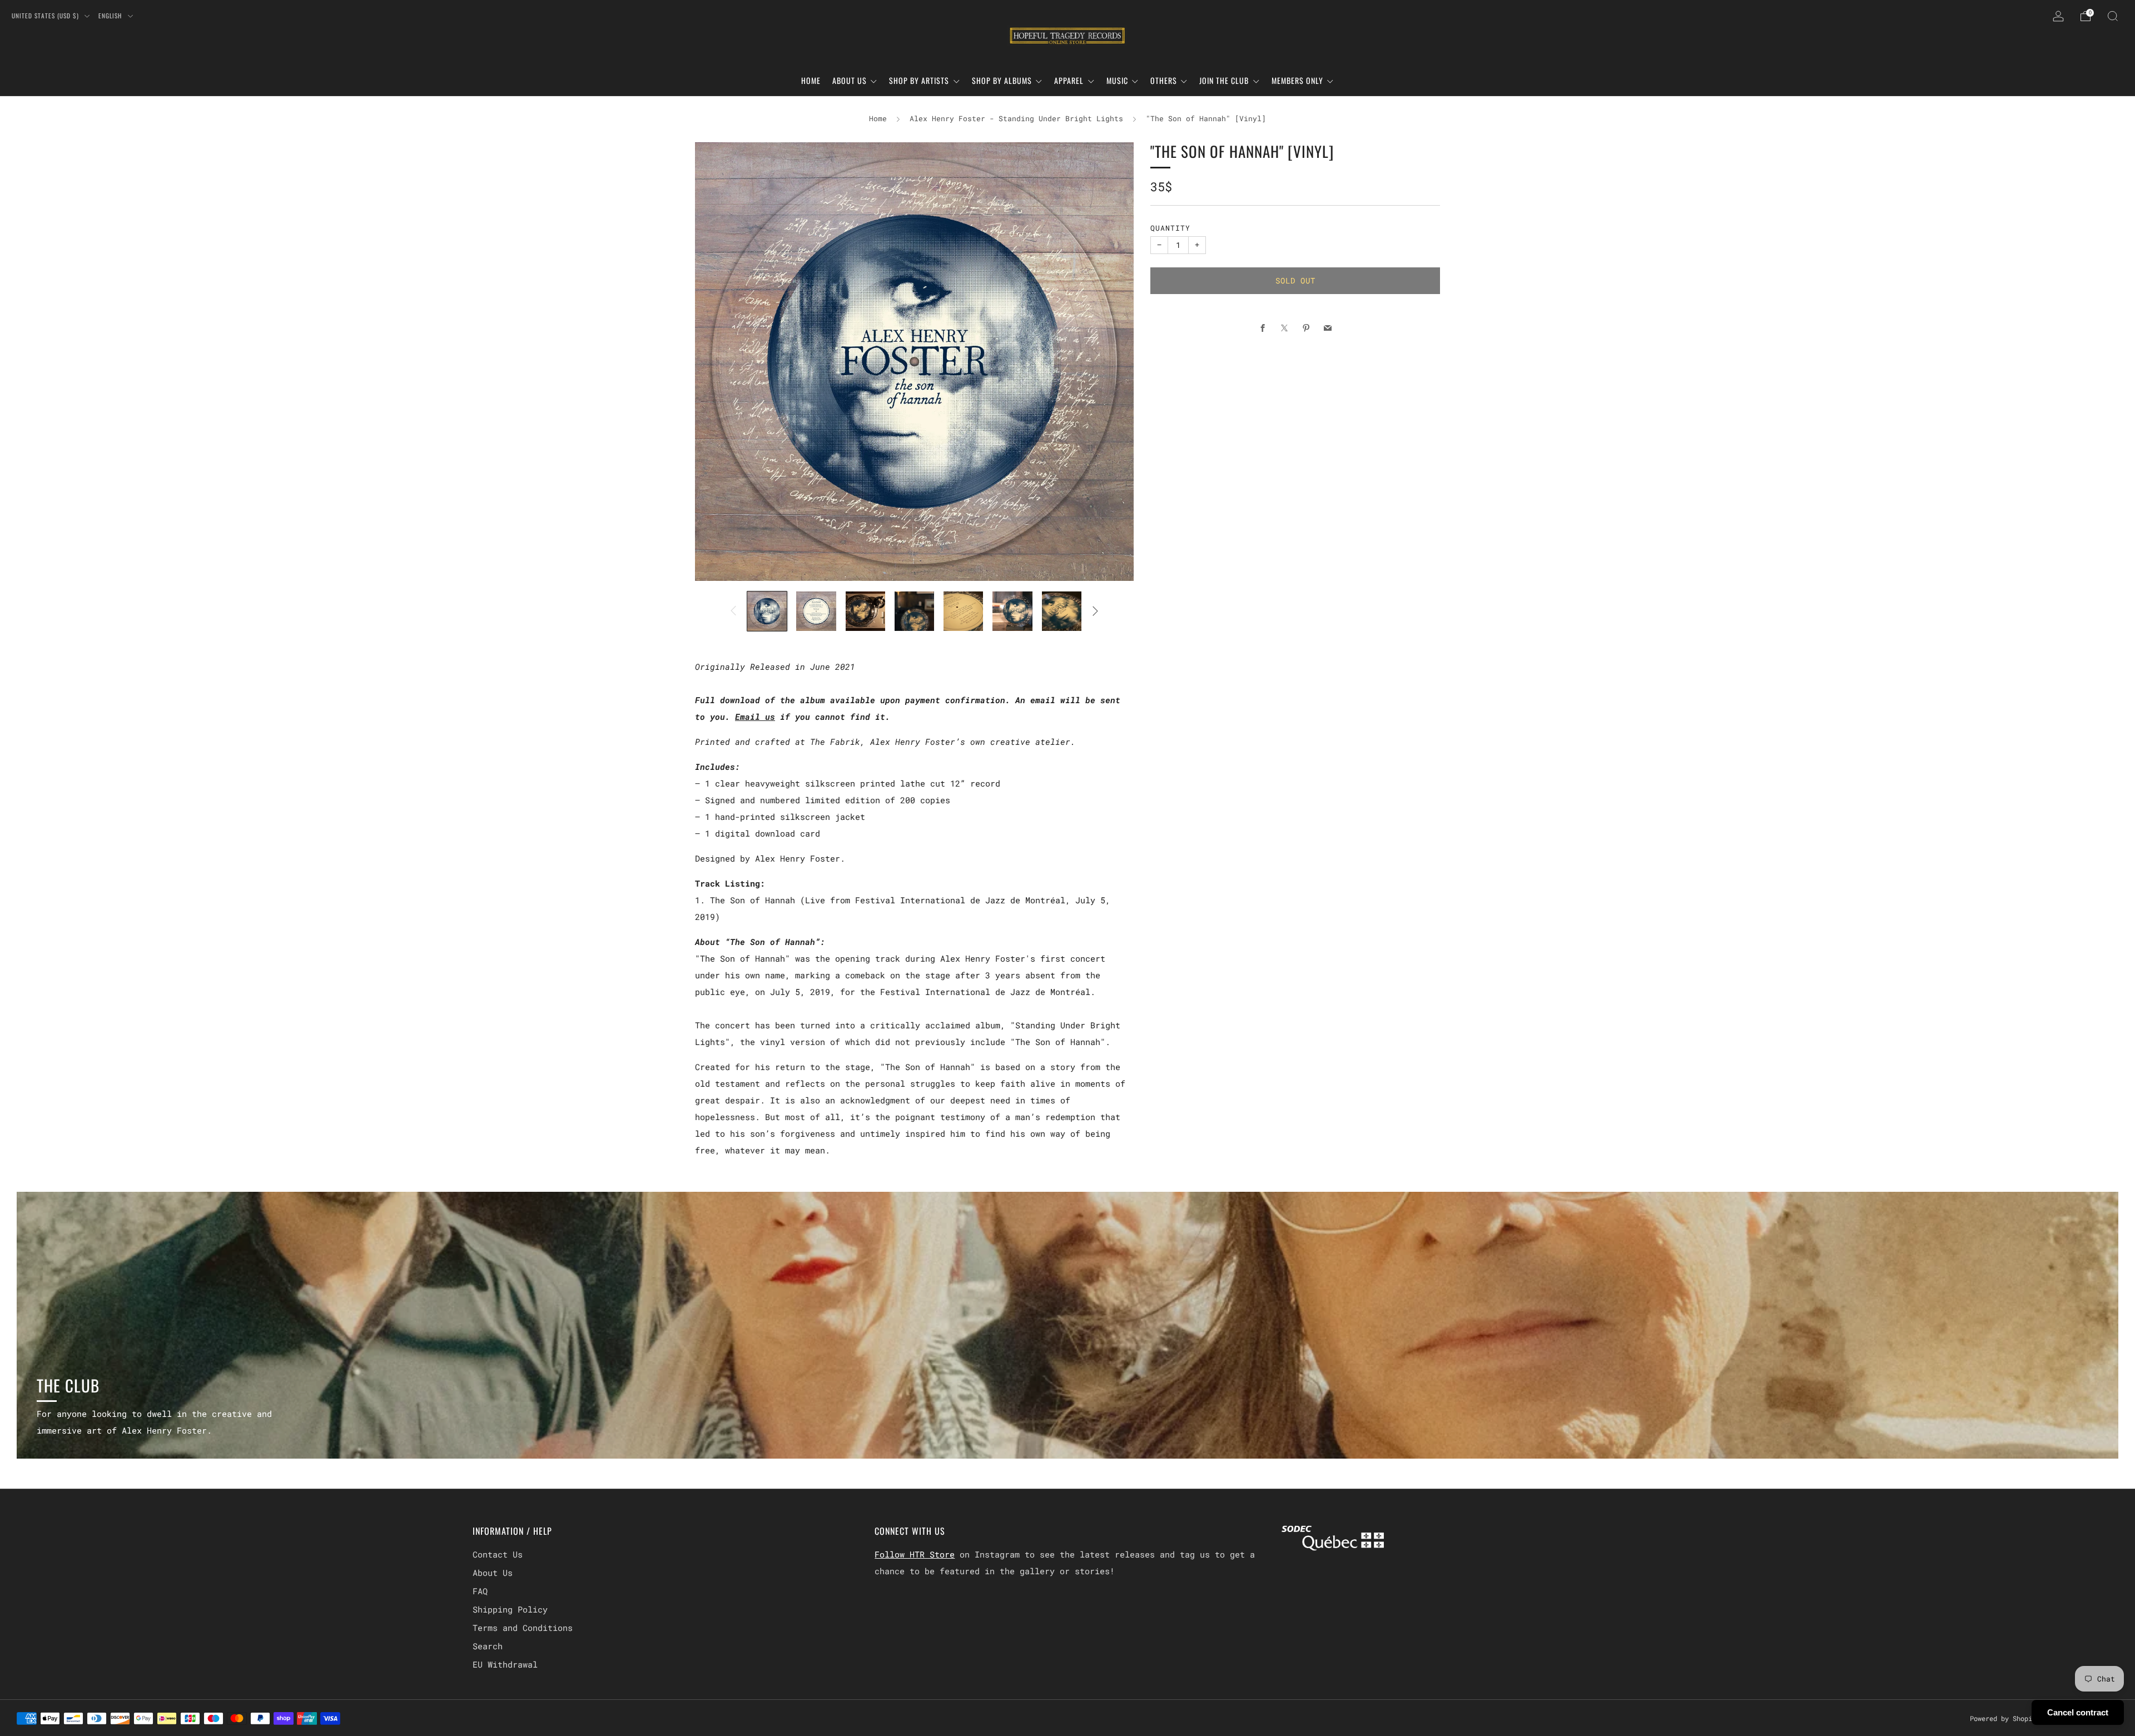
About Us (850, 80)
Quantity (1170, 228)
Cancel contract (2078, 1712)
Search (488, 1646)
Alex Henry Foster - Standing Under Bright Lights (1016, 118)
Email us (755, 717)
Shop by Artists (919, 80)
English (111, 16)
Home (811, 80)
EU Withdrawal (505, 1664)
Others (1164, 80)
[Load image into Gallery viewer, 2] (816, 611)
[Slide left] (733, 611)
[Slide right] (1095, 611)
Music (1117, 80)
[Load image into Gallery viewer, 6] (1012, 611)
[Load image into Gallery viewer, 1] (767, 611)
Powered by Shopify (2005, 1718)
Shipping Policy (510, 1609)
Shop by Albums (1002, 80)
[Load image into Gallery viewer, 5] (963, 611)
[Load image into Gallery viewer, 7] (1062, 611)
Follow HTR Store (915, 1554)
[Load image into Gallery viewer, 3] (865, 611)
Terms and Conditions (523, 1628)
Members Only (1297, 80)
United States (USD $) (46, 16)
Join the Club (1224, 80)
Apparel (1069, 80)
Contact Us (498, 1554)
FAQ (480, 1591)
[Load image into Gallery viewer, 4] (914, 611)
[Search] (2113, 16)
